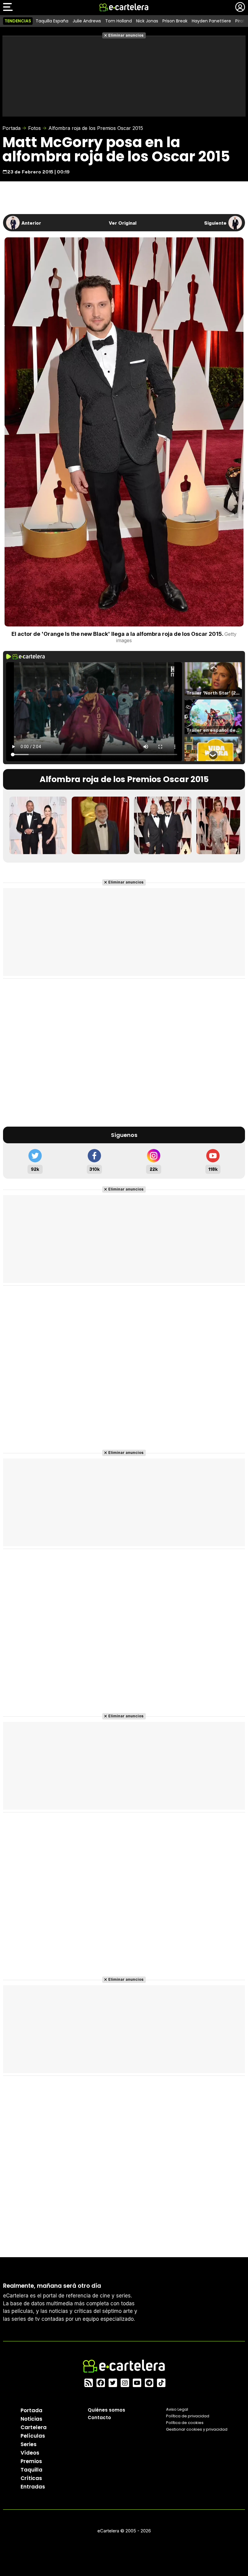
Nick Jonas (147, 21)
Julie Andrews (87, 21)
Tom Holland (119, 21)
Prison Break (175, 21)
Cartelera (34, 2427)
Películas (33, 2436)
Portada (11, 128)
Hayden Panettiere (211, 21)
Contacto (99, 2417)
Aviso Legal (177, 2409)
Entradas (33, 2487)
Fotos (34, 128)
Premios (31, 2461)
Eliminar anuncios (126, 35)
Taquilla (31, 2470)
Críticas (31, 2478)
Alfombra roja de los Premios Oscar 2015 (96, 128)
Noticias (31, 2419)
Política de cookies (185, 2423)
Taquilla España (52, 21)
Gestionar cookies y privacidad (197, 2429)
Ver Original (123, 223)
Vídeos (30, 2453)
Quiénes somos (106, 2410)
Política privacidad (188, 2416)
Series (29, 2444)
